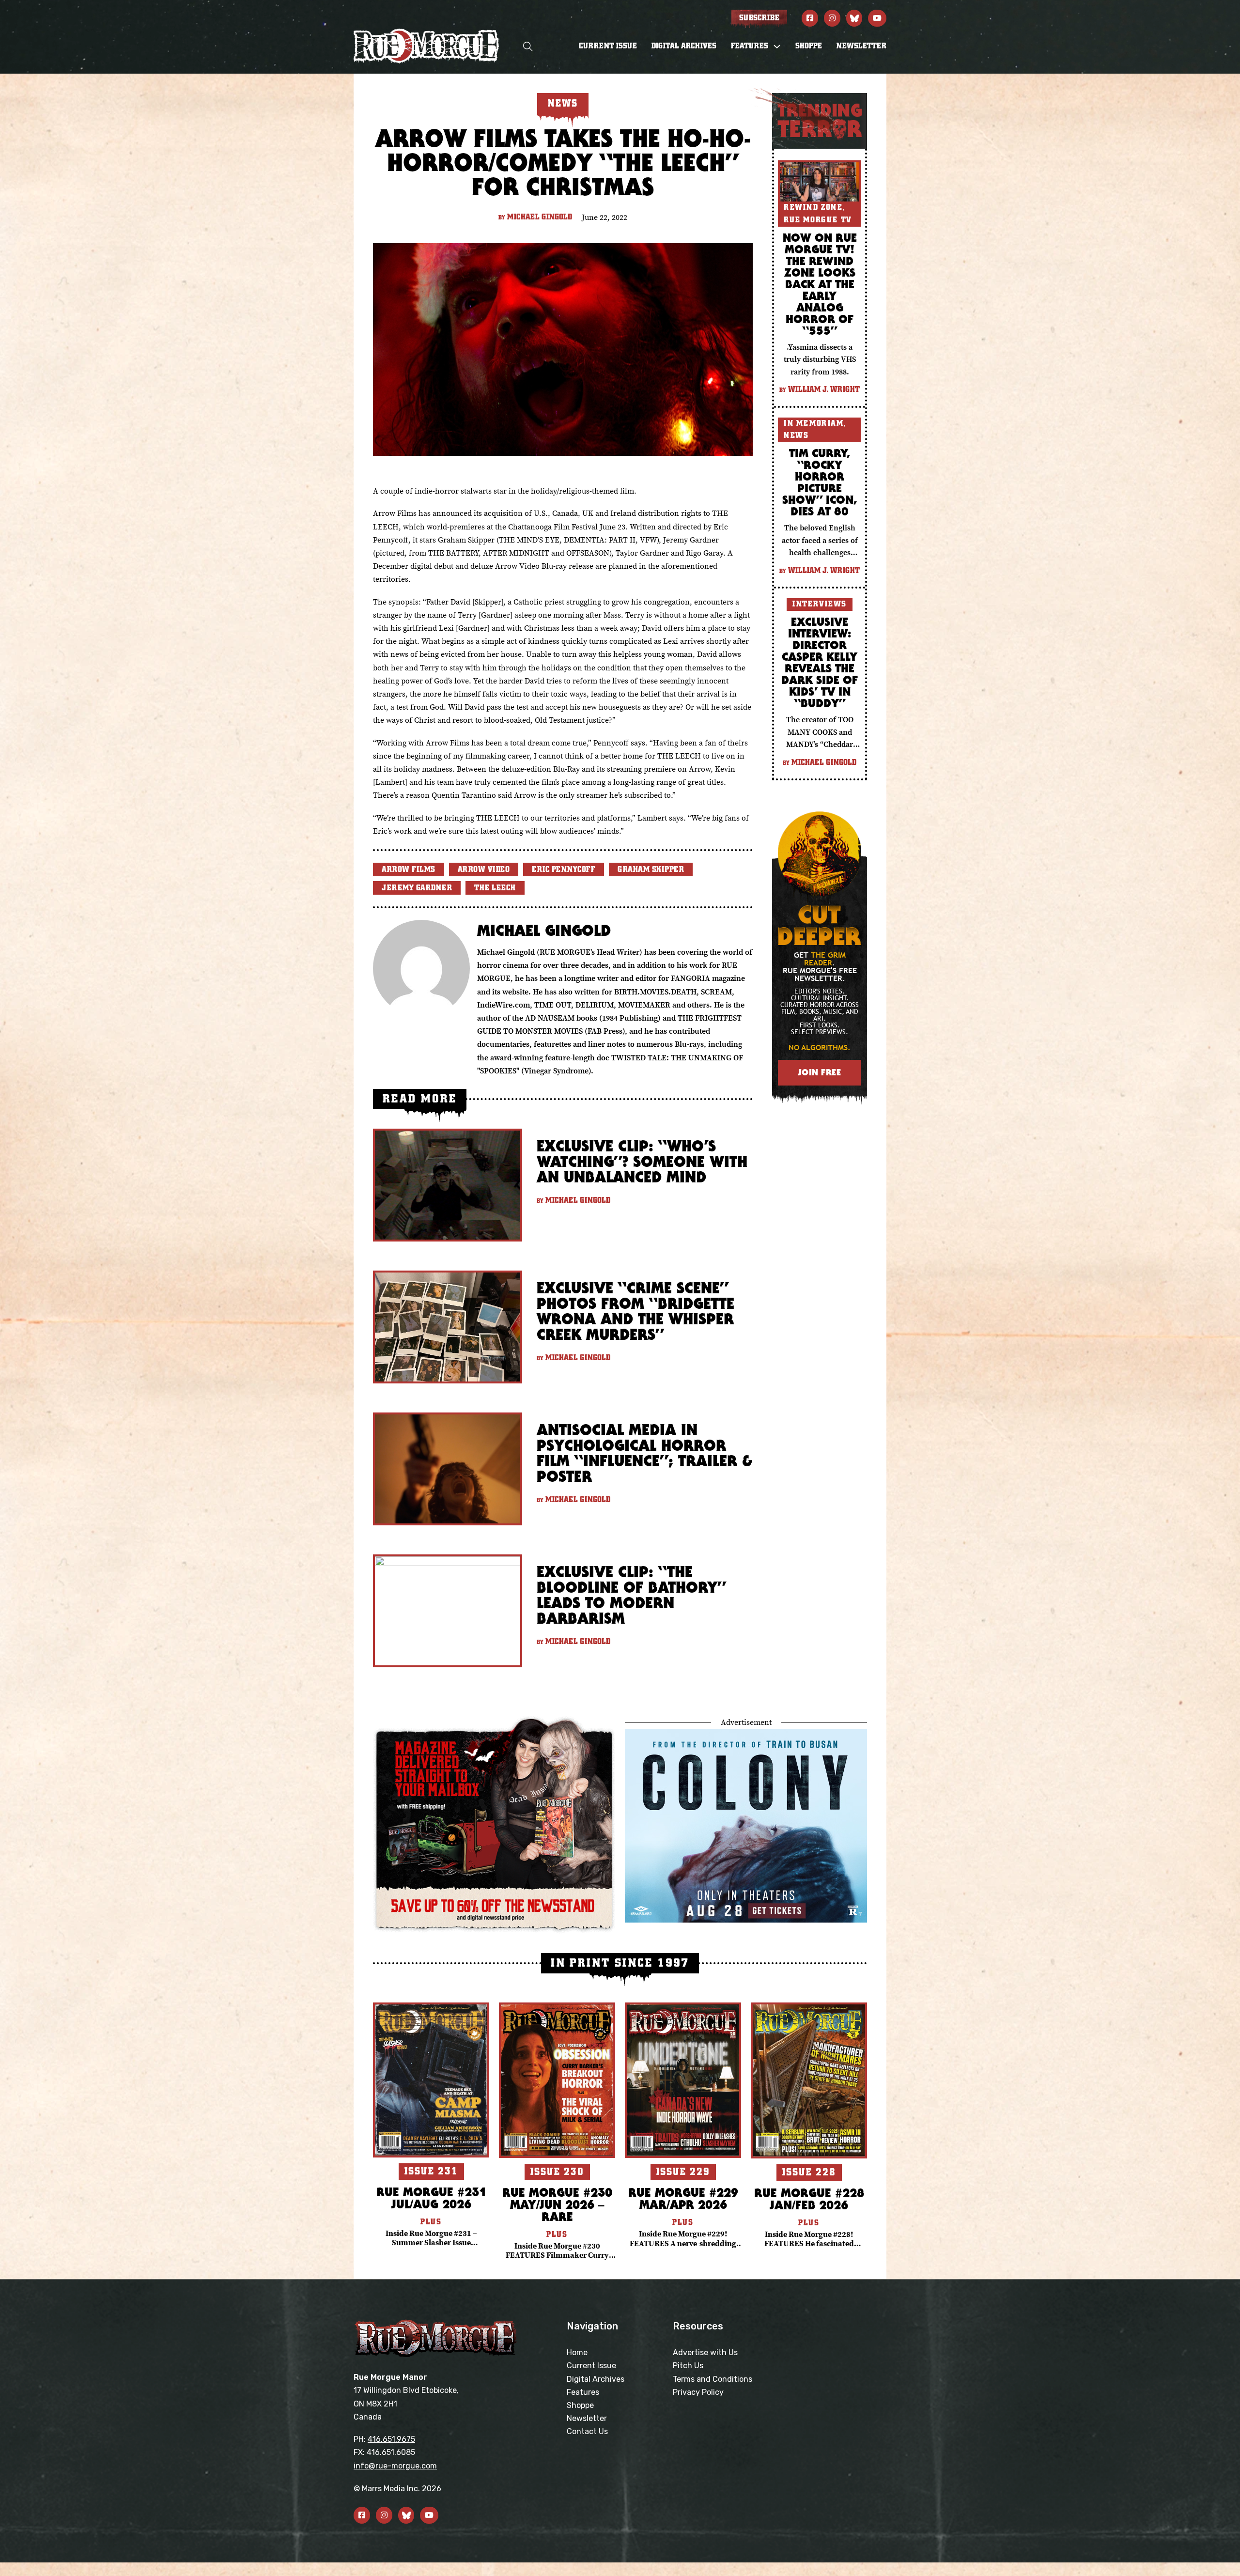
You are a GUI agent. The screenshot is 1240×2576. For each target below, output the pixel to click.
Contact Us (587, 2431)
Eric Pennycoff (564, 869)
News (796, 435)
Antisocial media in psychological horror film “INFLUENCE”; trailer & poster (644, 1453)
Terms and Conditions (713, 2379)
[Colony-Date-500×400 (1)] (746, 1824)
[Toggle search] (528, 46)
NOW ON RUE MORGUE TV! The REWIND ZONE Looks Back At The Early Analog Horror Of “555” (820, 284)
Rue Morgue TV (818, 220)
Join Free (820, 1072)
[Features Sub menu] (777, 47)
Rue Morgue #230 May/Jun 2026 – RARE (557, 2204)
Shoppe (809, 46)
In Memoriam (814, 423)
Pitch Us (688, 2366)
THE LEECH (495, 888)
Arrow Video (484, 869)
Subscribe (759, 18)
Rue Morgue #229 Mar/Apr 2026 (683, 2198)
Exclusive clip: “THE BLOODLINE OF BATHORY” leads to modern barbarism (631, 1595)
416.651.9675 (391, 2439)
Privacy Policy (698, 2392)
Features (583, 2392)
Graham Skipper (651, 869)
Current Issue (608, 46)
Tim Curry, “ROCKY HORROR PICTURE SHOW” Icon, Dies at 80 (820, 482)
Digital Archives (684, 46)
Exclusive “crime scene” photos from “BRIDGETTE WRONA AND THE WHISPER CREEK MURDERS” (635, 1311)
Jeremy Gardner (417, 888)
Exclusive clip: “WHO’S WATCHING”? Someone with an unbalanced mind (642, 1161)
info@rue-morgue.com (395, 2466)
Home (577, 2352)
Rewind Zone (813, 207)
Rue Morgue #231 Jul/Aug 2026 (431, 2198)
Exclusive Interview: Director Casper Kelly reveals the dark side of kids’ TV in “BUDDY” (820, 662)
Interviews (820, 604)
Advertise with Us (705, 2352)
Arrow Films (409, 869)
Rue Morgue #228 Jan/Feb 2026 (809, 2199)
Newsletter (861, 46)
